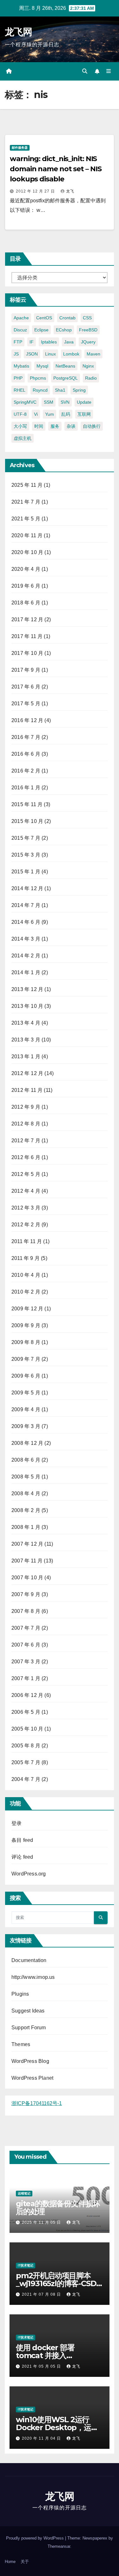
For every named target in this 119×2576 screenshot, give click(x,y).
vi (36, 414)
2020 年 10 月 (27, 552)
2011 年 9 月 (26, 1258)
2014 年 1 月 (26, 972)
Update (84, 402)
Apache (21, 318)
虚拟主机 (23, 438)
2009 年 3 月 (26, 1426)
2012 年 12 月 (27, 1073)
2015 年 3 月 (26, 855)
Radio (91, 378)
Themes (21, 2044)
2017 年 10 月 (27, 653)
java (69, 342)
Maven (93, 354)
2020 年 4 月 (26, 569)
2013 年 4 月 (26, 1023)
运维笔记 (24, 2193)
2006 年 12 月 (27, 1695)
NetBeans (65, 366)
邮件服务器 (20, 148)
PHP (18, 378)
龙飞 (70, 191)
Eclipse (41, 330)
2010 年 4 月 (26, 1275)
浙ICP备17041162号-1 (37, 2103)
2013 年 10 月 (27, 1006)
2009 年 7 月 (26, 1359)
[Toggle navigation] (109, 71)
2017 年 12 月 (27, 620)
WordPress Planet (32, 2078)
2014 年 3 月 (26, 939)
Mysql (42, 366)
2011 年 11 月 (27, 1241)
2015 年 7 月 (26, 838)
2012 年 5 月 (26, 1174)
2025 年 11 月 (27, 485)
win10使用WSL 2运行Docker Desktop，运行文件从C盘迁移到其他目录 (58, 2427)
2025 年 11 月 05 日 (42, 2222)
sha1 (60, 390)
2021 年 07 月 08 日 (42, 2294)
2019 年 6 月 (26, 586)
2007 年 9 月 (26, 1594)
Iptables (49, 342)
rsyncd (40, 390)
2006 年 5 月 (26, 1712)
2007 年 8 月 (26, 1611)
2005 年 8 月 (26, 1746)
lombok (71, 354)
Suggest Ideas (28, 2011)
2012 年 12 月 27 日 (36, 191)
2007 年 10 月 (27, 1578)
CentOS (44, 318)
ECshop (64, 330)
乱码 (66, 414)
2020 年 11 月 (27, 535)
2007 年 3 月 (26, 1662)
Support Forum (29, 2028)
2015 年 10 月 (27, 821)
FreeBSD (88, 330)
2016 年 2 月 (26, 771)
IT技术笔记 (26, 2265)
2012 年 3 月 (26, 1208)
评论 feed (22, 1857)
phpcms (38, 378)
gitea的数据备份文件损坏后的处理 (58, 2208)
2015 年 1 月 (26, 872)
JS (16, 354)
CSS (87, 318)
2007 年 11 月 (27, 1561)
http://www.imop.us (33, 1977)
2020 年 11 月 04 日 (42, 2438)
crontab (67, 318)
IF (32, 342)
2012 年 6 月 (26, 1157)
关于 (25, 2562)
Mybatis (21, 366)
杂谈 (71, 426)
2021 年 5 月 (26, 519)
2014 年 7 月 (26, 905)
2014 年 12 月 (27, 888)
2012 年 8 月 (26, 1124)
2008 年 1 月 (26, 1527)
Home (10, 2562)
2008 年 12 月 (27, 1443)
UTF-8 (20, 414)
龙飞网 (18, 32)
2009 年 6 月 (26, 1376)
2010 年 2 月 (26, 1292)
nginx (88, 366)
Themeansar (59, 2546)
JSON (32, 354)
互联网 (84, 414)
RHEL (20, 390)
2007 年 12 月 (27, 1544)
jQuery (88, 342)
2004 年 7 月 (26, 1779)
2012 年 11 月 (27, 1090)
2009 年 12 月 (27, 1309)
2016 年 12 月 (27, 720)
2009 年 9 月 (26, 1325)
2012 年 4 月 (26, 1191)
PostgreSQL (66, 378)
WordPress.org (29, 1874)
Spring (79, 390)
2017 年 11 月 (27, 636)
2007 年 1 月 (26, 1678)
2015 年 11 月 (27, 804)
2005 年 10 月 (27, 1729)
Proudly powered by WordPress (36, 2538)
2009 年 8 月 (26, 1342)
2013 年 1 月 (26, 1056)
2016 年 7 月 (26, 737)
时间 (39, 426)
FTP (18, 342)
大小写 (20, 426)
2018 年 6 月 (26, 603)
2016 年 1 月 (26, 788)
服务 (55, 426)
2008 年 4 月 (26, 1493)
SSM (49, 402)
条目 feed (22, 1840)
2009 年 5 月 (26, 1393)
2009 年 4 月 (26, 1409)
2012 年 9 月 (26, 1107)
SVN (65, 402)
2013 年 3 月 (26, 1040)
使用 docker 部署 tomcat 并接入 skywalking (45, 2355)
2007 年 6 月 (26, 1645)
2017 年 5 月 (26, 704)
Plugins (20, 1994)
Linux (50, 354)
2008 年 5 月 (26, 1477)
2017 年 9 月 (26, 670)
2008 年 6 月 (26, 1460)
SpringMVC (25, 402)
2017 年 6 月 (26, 687)
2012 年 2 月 (26, 1225)
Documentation (29, 1960)
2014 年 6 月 (26, 922)
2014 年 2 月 (26, 956)
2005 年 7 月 (26, 1762)
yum (50, 414)
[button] (85, 71)
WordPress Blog (30, 2061)
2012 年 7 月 (26, 1141)
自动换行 (92, 426)
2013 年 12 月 (27, 989)
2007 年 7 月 (26, 1628)
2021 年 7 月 (26, 502)
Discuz (20, 330)
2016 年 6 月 (26, 754)
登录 (17, 1823)
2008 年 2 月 (26, 1510)
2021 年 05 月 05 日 (42, 2366)
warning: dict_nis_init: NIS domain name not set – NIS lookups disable (56, 169)
